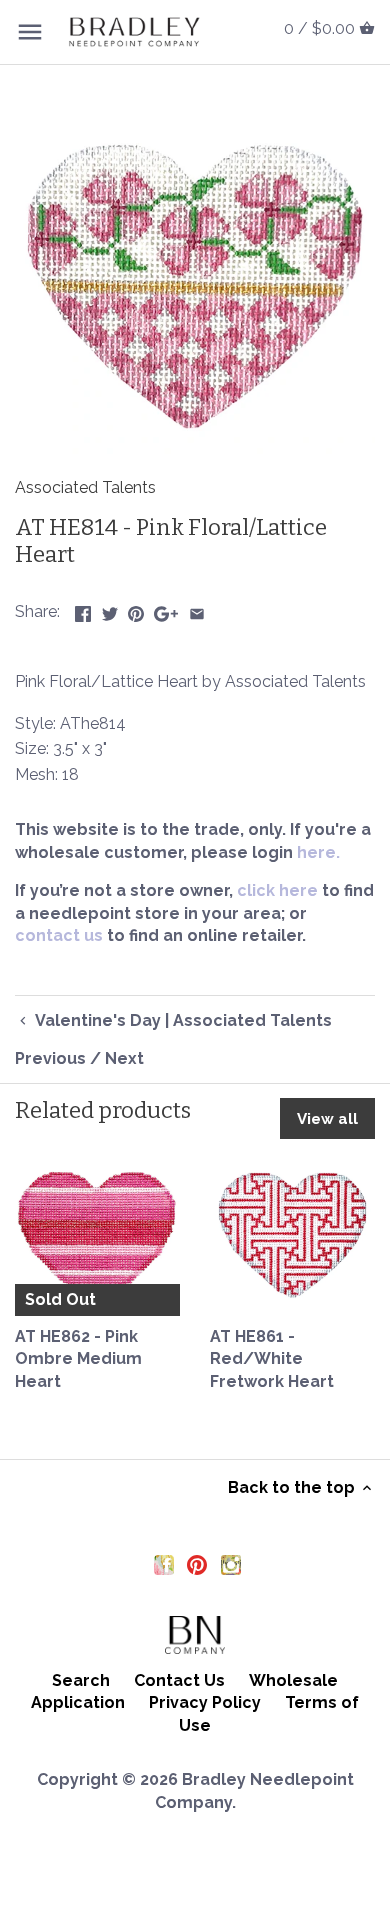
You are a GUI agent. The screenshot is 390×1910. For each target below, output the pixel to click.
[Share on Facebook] (83, 609)
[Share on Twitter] (110, 609)
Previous (50, 1058)
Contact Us (179, 1680)
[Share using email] (197, 609)
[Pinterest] (197, 1564)
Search (81, 1680)
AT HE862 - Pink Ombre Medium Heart (78, 1359)
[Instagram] (231, 1564)
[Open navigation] (30, 32)
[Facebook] (164, 1564)
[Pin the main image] (136, 609)
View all (327, 1119)
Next (124, 1058)
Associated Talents (85, 487)
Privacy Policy (205, 1702)
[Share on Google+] (166, 609)
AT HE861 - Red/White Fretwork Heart (272, 1359)
